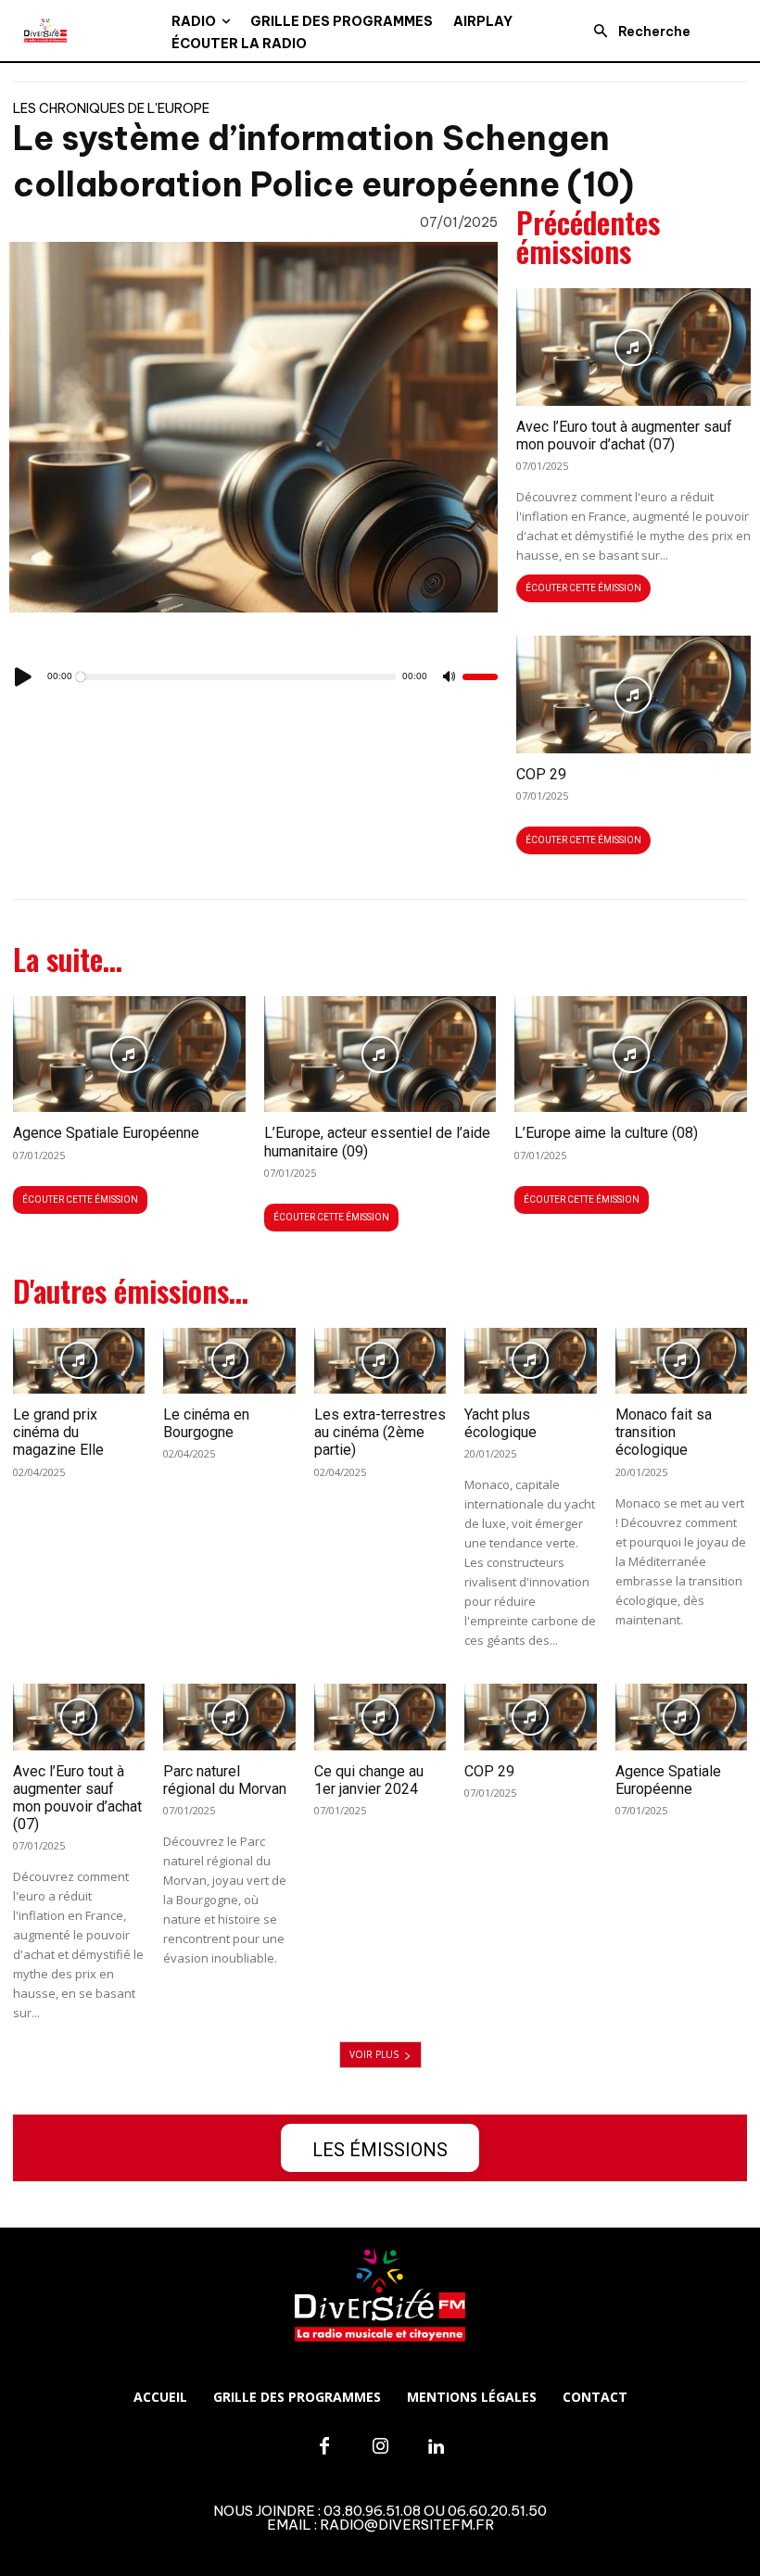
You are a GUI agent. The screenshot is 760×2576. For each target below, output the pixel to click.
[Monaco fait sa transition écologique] (681, 1361)
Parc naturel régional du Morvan (225, 1780)
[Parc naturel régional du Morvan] (229, 1717)
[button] (637, 32)
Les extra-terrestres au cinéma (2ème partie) (380, 1432)
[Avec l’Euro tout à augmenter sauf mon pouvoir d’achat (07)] (633, 347)
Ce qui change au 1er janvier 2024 (369, 1780)
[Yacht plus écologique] (530, 1361)
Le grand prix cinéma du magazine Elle (58, 1432)
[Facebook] (324, 2447)
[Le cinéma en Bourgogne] (229, 1361)
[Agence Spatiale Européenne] (129, 1054)
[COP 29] (633, 695)
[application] (253, 677)
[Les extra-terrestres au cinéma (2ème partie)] (380, 1361)
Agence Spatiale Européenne (106, 1133)
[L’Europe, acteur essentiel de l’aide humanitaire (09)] (380, 1054)
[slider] (480, 677)
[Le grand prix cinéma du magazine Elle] (79, 1361)
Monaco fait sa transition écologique (664, 1432)
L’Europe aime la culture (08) (606, 1133)
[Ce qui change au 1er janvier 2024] (380, 1717)
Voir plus (374, 2054)
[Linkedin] (436, 2447)
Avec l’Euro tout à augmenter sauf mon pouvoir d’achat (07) (624, 436)
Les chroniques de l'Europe (111, 108)
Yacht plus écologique (500, 1423)
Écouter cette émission (583, 588)
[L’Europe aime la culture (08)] (631, 1054)
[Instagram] (380, 2447)
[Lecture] (24, 677)
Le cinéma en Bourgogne (206, 1423)
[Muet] (449, 677)
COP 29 (541, 774)
